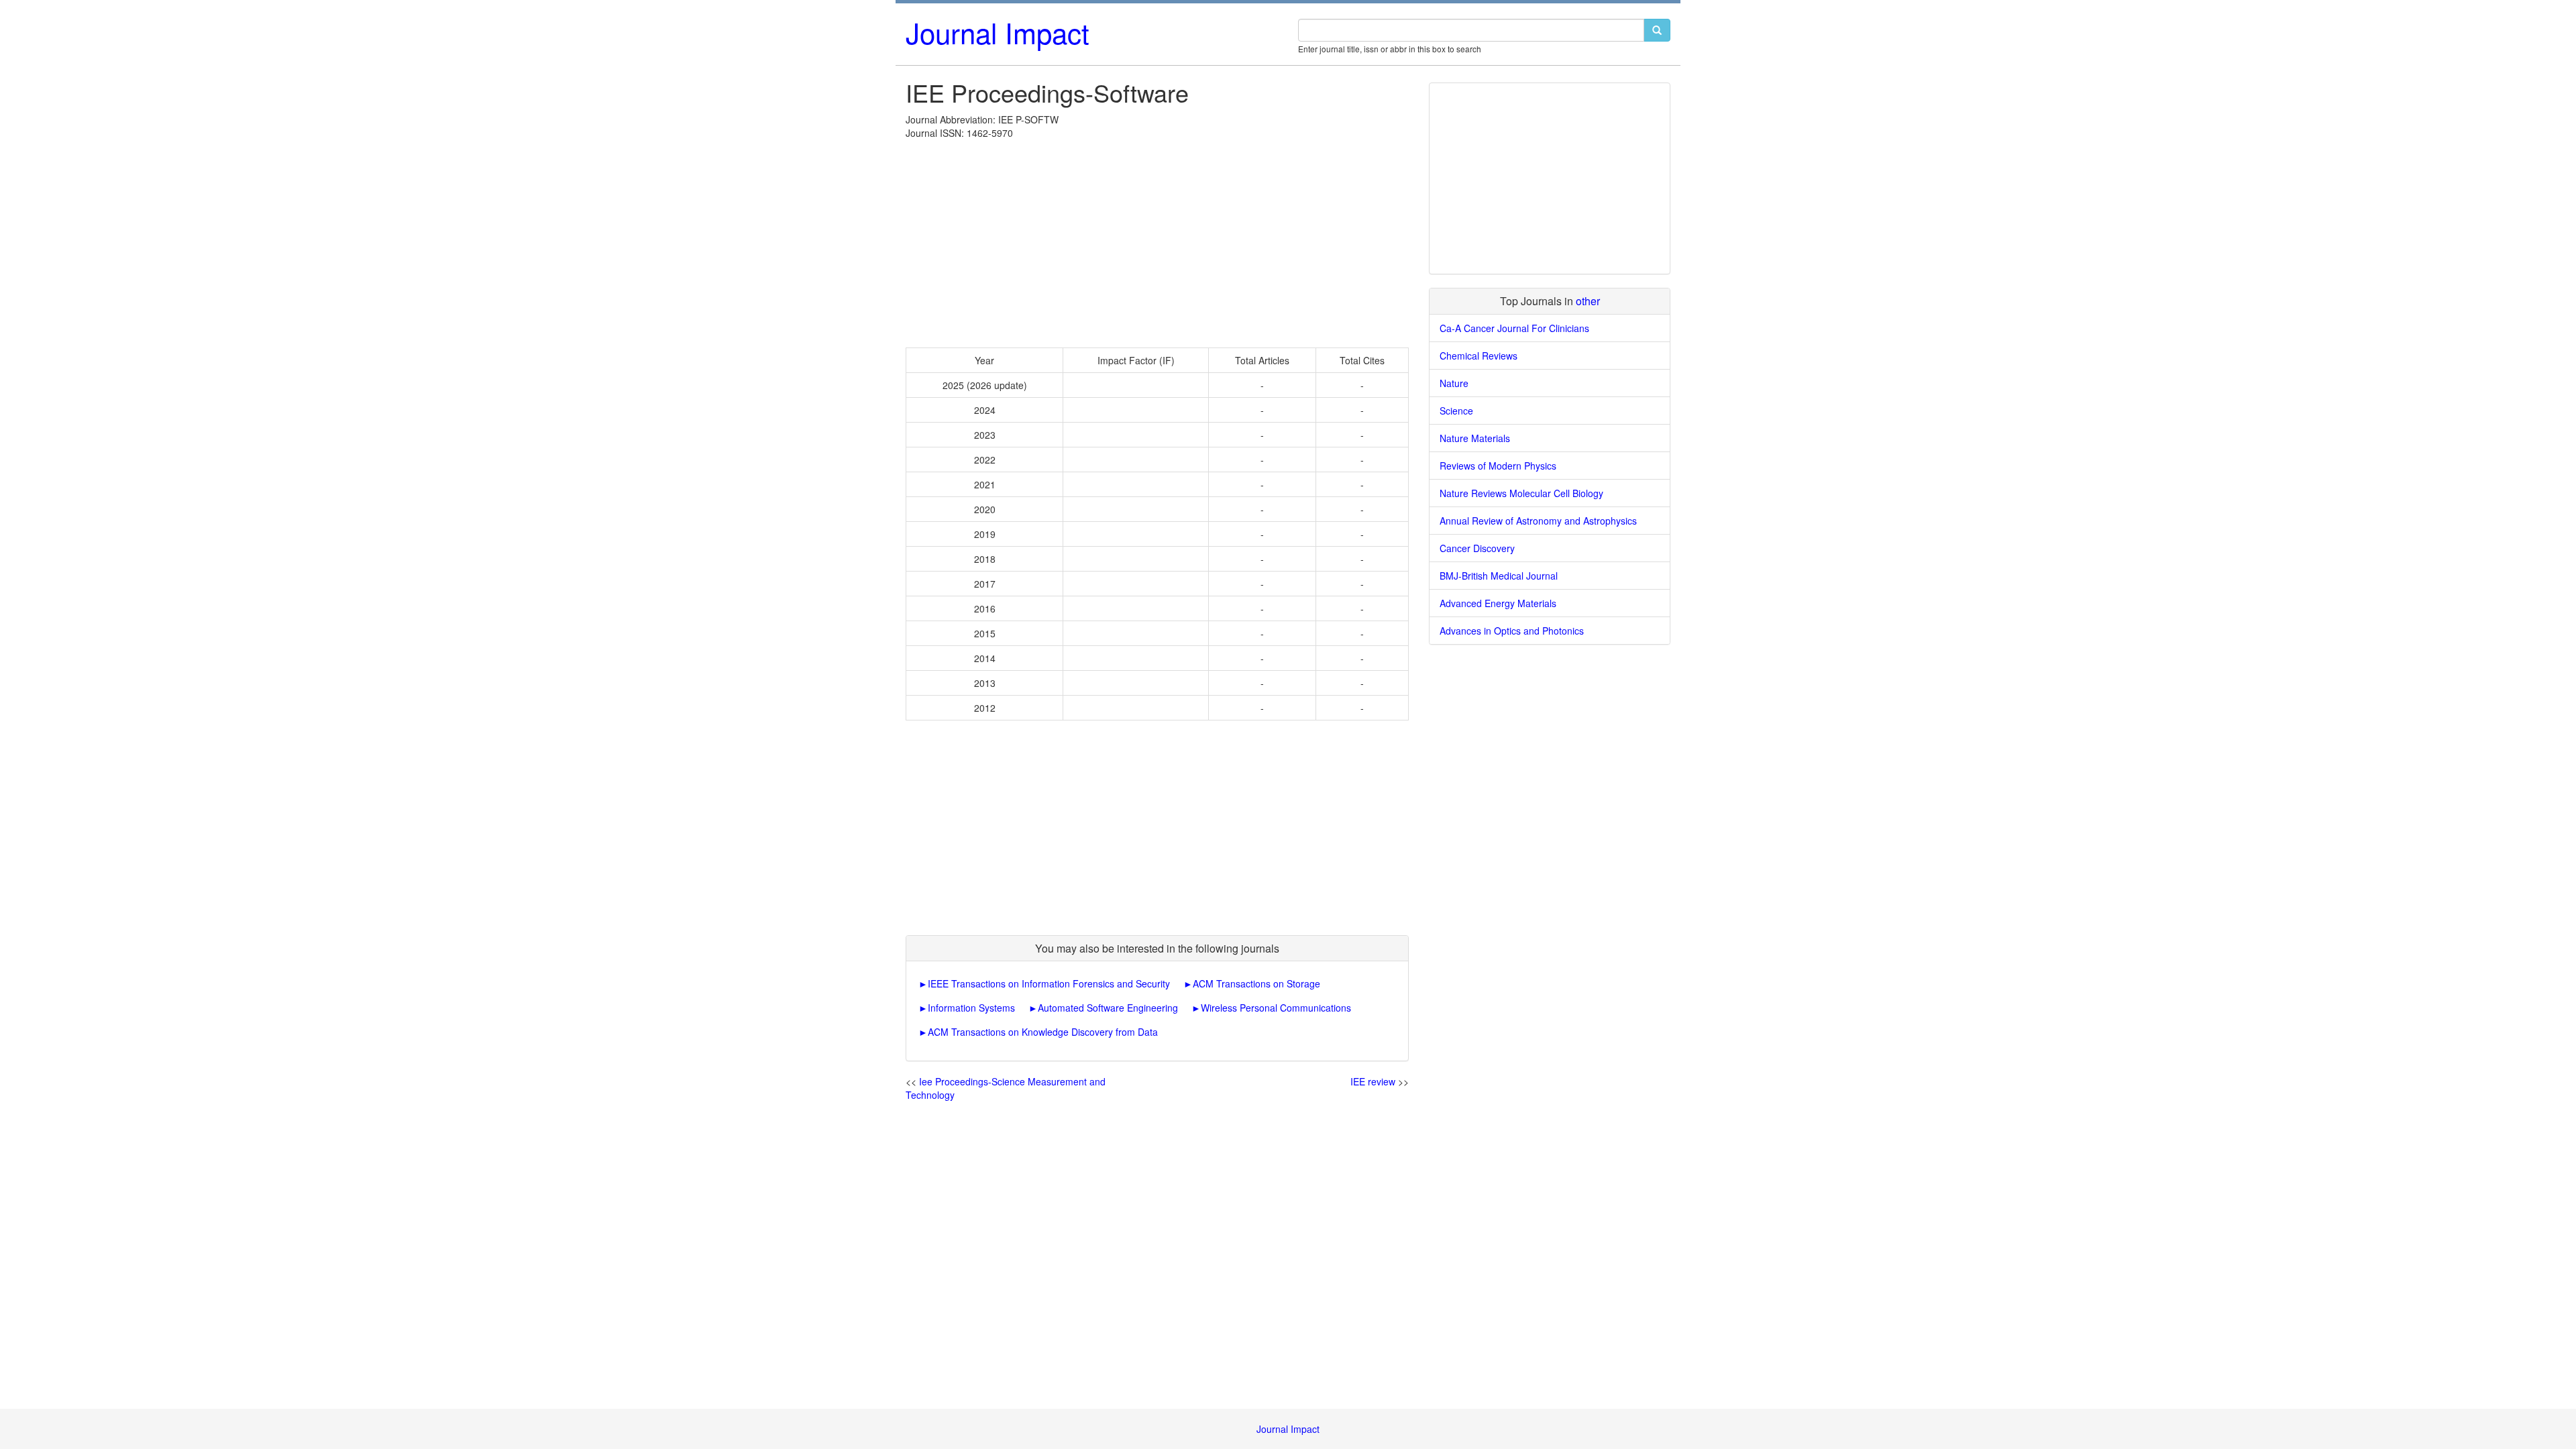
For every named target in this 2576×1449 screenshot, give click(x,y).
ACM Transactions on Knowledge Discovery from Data (1043, 1032)
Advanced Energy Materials (1498, 603)
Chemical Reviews (1479, 356)
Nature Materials (1475, 438)
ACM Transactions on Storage (1256, 983)
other (1588, 301)
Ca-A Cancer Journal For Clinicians (1514, 328)
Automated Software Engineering (1108, 1008)
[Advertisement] (1157, 240)
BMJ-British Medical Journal (1499, 576)
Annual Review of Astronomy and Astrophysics (1538, 521)
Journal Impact (998, 32)
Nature (1454, 383)
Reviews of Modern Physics (1498, 466)
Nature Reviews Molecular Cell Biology (1521, 493)
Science (1456, 411)
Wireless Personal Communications (1276, 1008)
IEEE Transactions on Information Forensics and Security (1049, 983)
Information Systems (971, 1008)
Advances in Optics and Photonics (1512, 631)
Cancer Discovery (1477, 548)
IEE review (1373, 1081)
